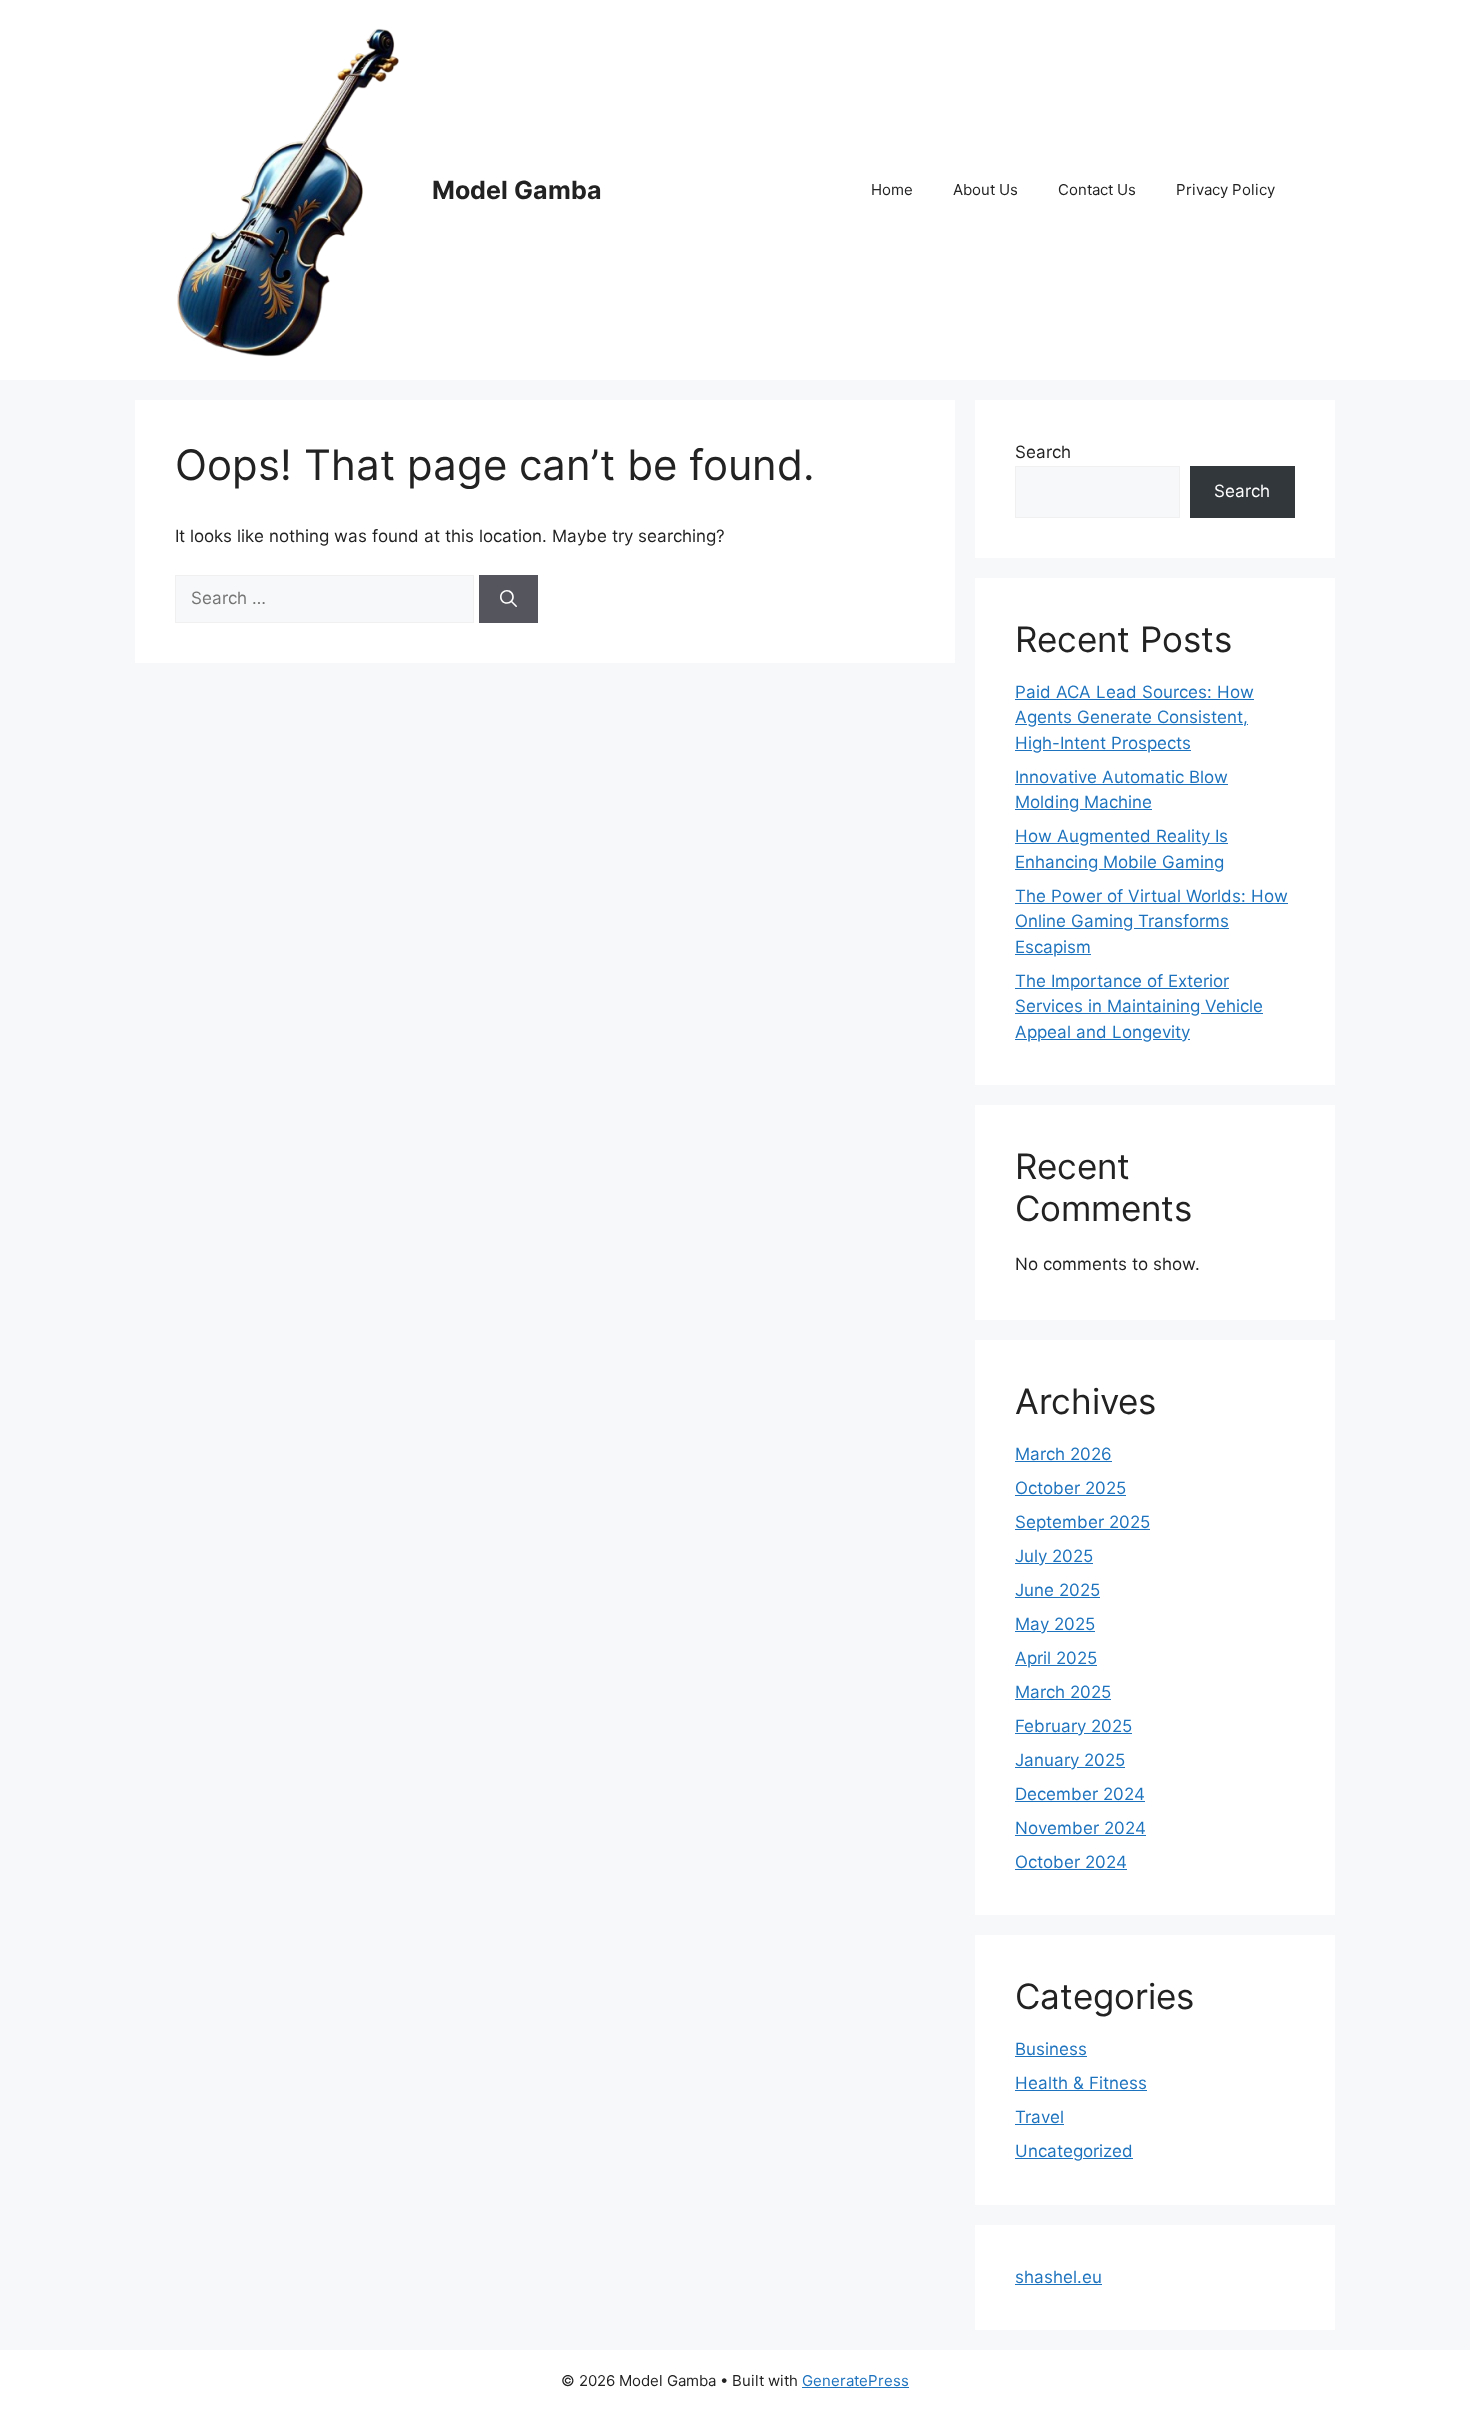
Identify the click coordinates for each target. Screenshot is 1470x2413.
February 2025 (1073, 1726)
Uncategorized (1074, 2151)
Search (1043, 452)
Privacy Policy (1225, 189)
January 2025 (1070, 1760)
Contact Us (1097, 189)
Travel (1039, 2117)
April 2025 (1056, 1658)
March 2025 (1063, 1692)
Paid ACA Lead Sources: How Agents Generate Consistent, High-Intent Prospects (1134, 717)
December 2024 (1080, 1794)
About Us (985, 189)
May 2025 (1055, 1624)
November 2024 (1080, 1828)
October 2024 (1071, 1862)
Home (892, 189)
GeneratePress (855, 2380)
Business (1051, 2049)
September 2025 (1082, 1522)
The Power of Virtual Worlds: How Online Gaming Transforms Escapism (1151, 921)
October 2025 (1070, 1488)
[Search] (508, 599)
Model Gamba (517, 190)
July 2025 (1054, 1556)
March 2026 (1063, 1454)
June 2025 (1057, 1590)
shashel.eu (1058, 2277)
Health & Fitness (1081, 2083)
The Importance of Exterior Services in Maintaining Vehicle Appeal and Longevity (1139, 1006)
